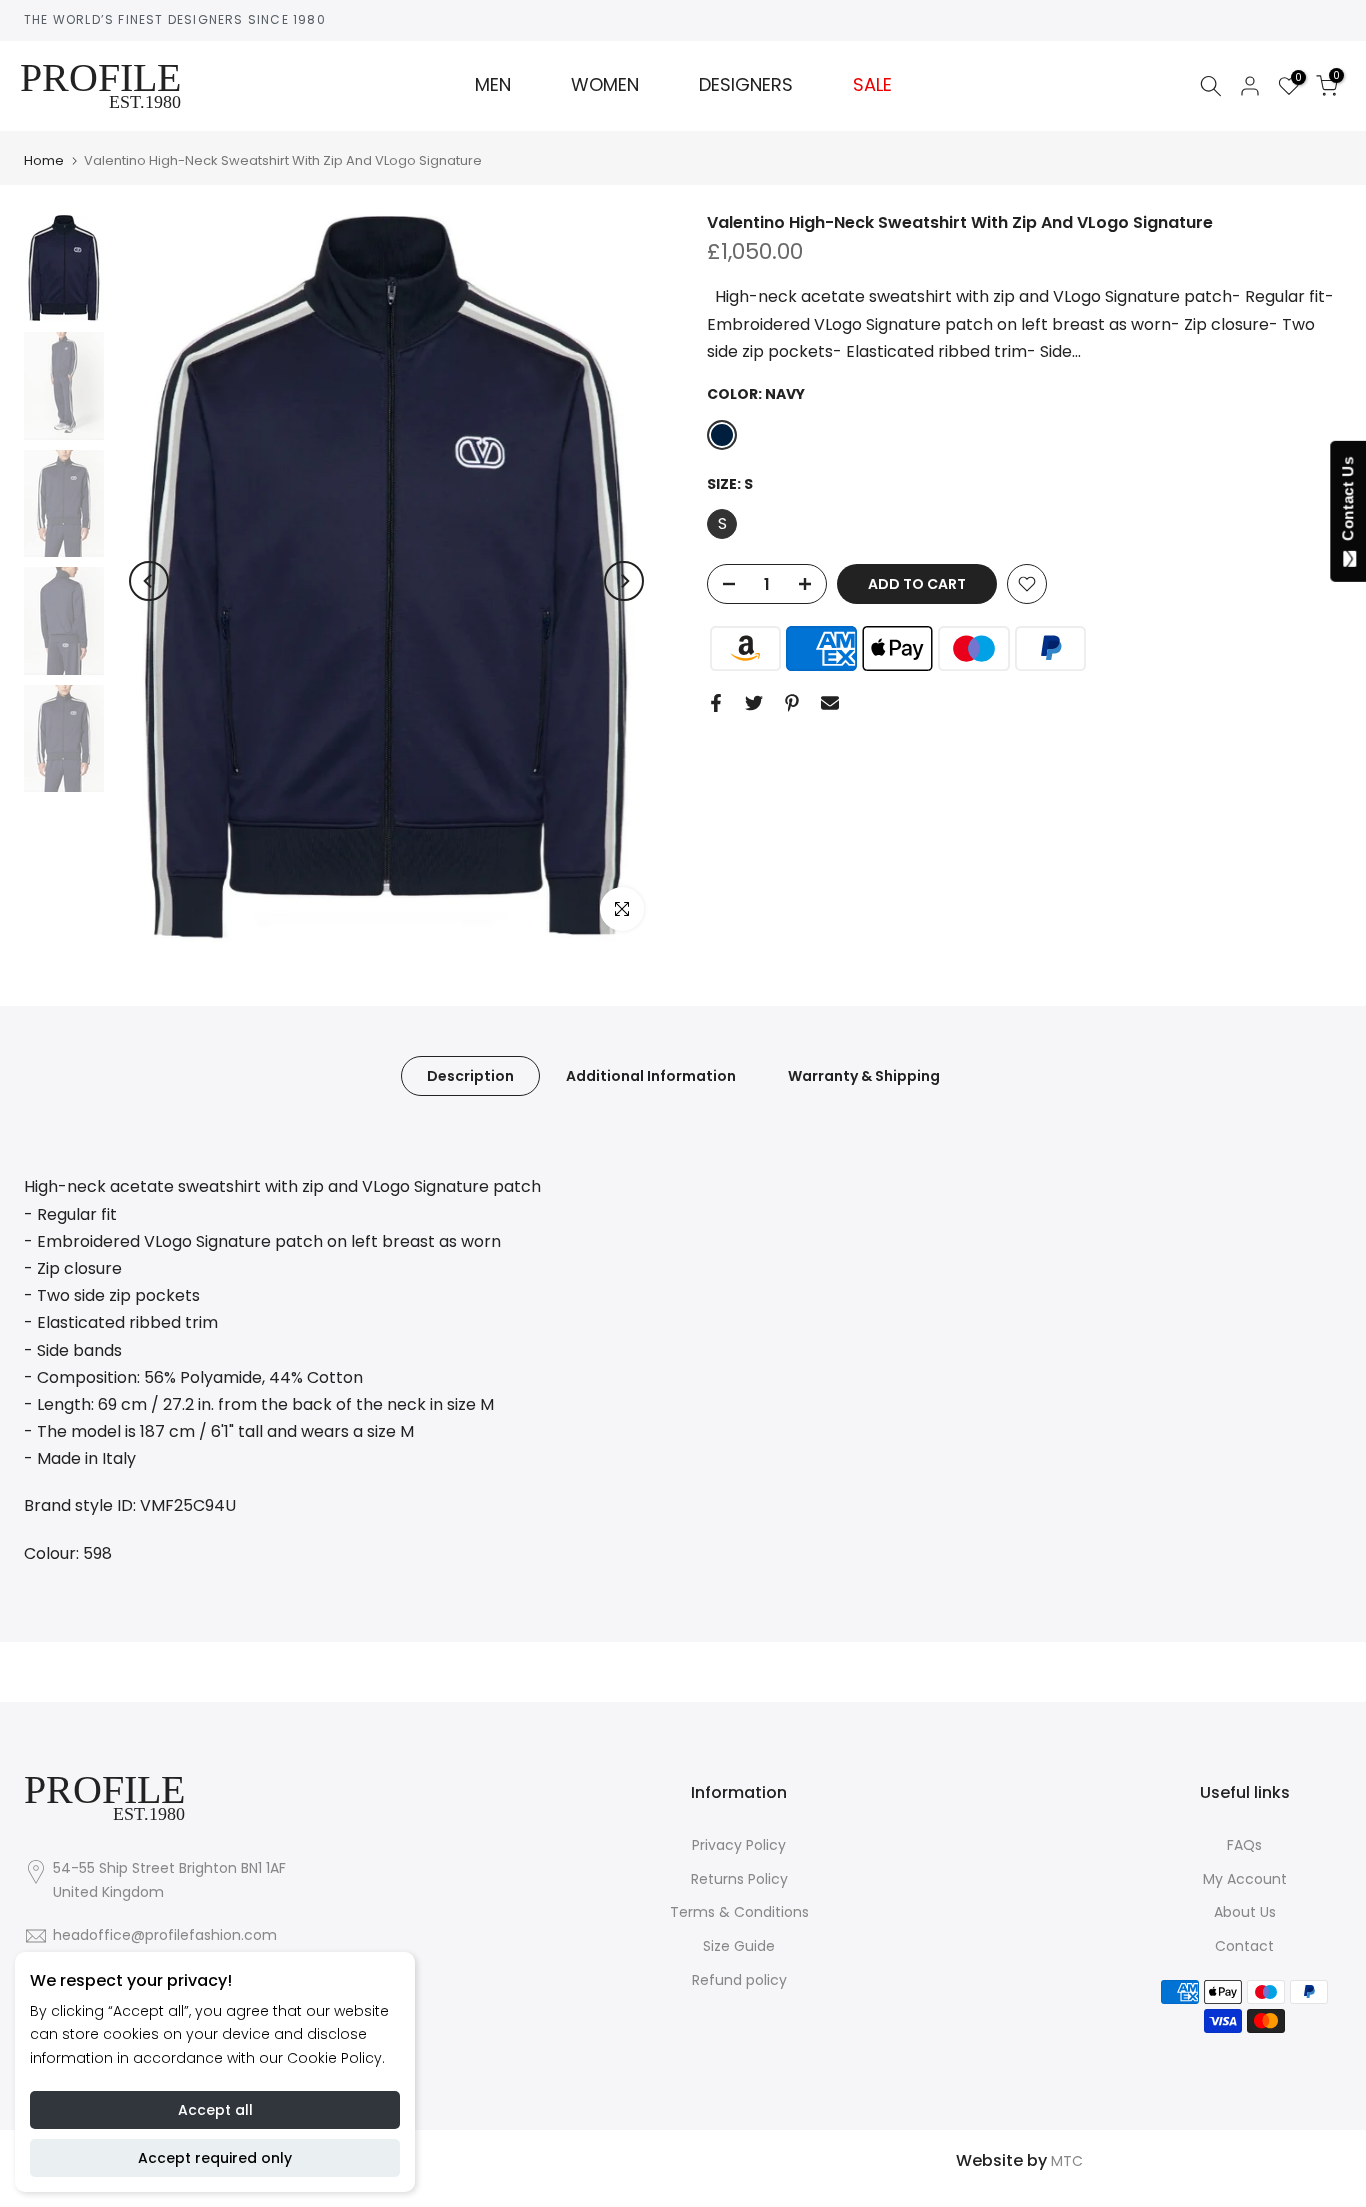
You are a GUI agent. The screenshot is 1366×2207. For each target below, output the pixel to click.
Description (470, 1076)
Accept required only (215, 2158)
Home (44, 160)
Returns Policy (739, 1879)
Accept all (215, 2110)
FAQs (1244, 1845)
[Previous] (149, 581)
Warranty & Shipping (864, 1076)
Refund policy (739, 1980)
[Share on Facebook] (716, 703)
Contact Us (1347, 503)
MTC (1067, 2161)
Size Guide (739, 1946)
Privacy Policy (739, 1845)
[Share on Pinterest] (792, 703)
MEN (493, 85)
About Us (1245, 1912)
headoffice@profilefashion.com (165, 1935)
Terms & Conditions (739, 1912)
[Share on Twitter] (754, 703)
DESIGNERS (746, 85)
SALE (872, 85)
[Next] (624, 581)
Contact (1244, 1946)
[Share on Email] (830, 703)
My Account (1245, 1879)
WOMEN (605, 85)
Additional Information (651, 1076)
